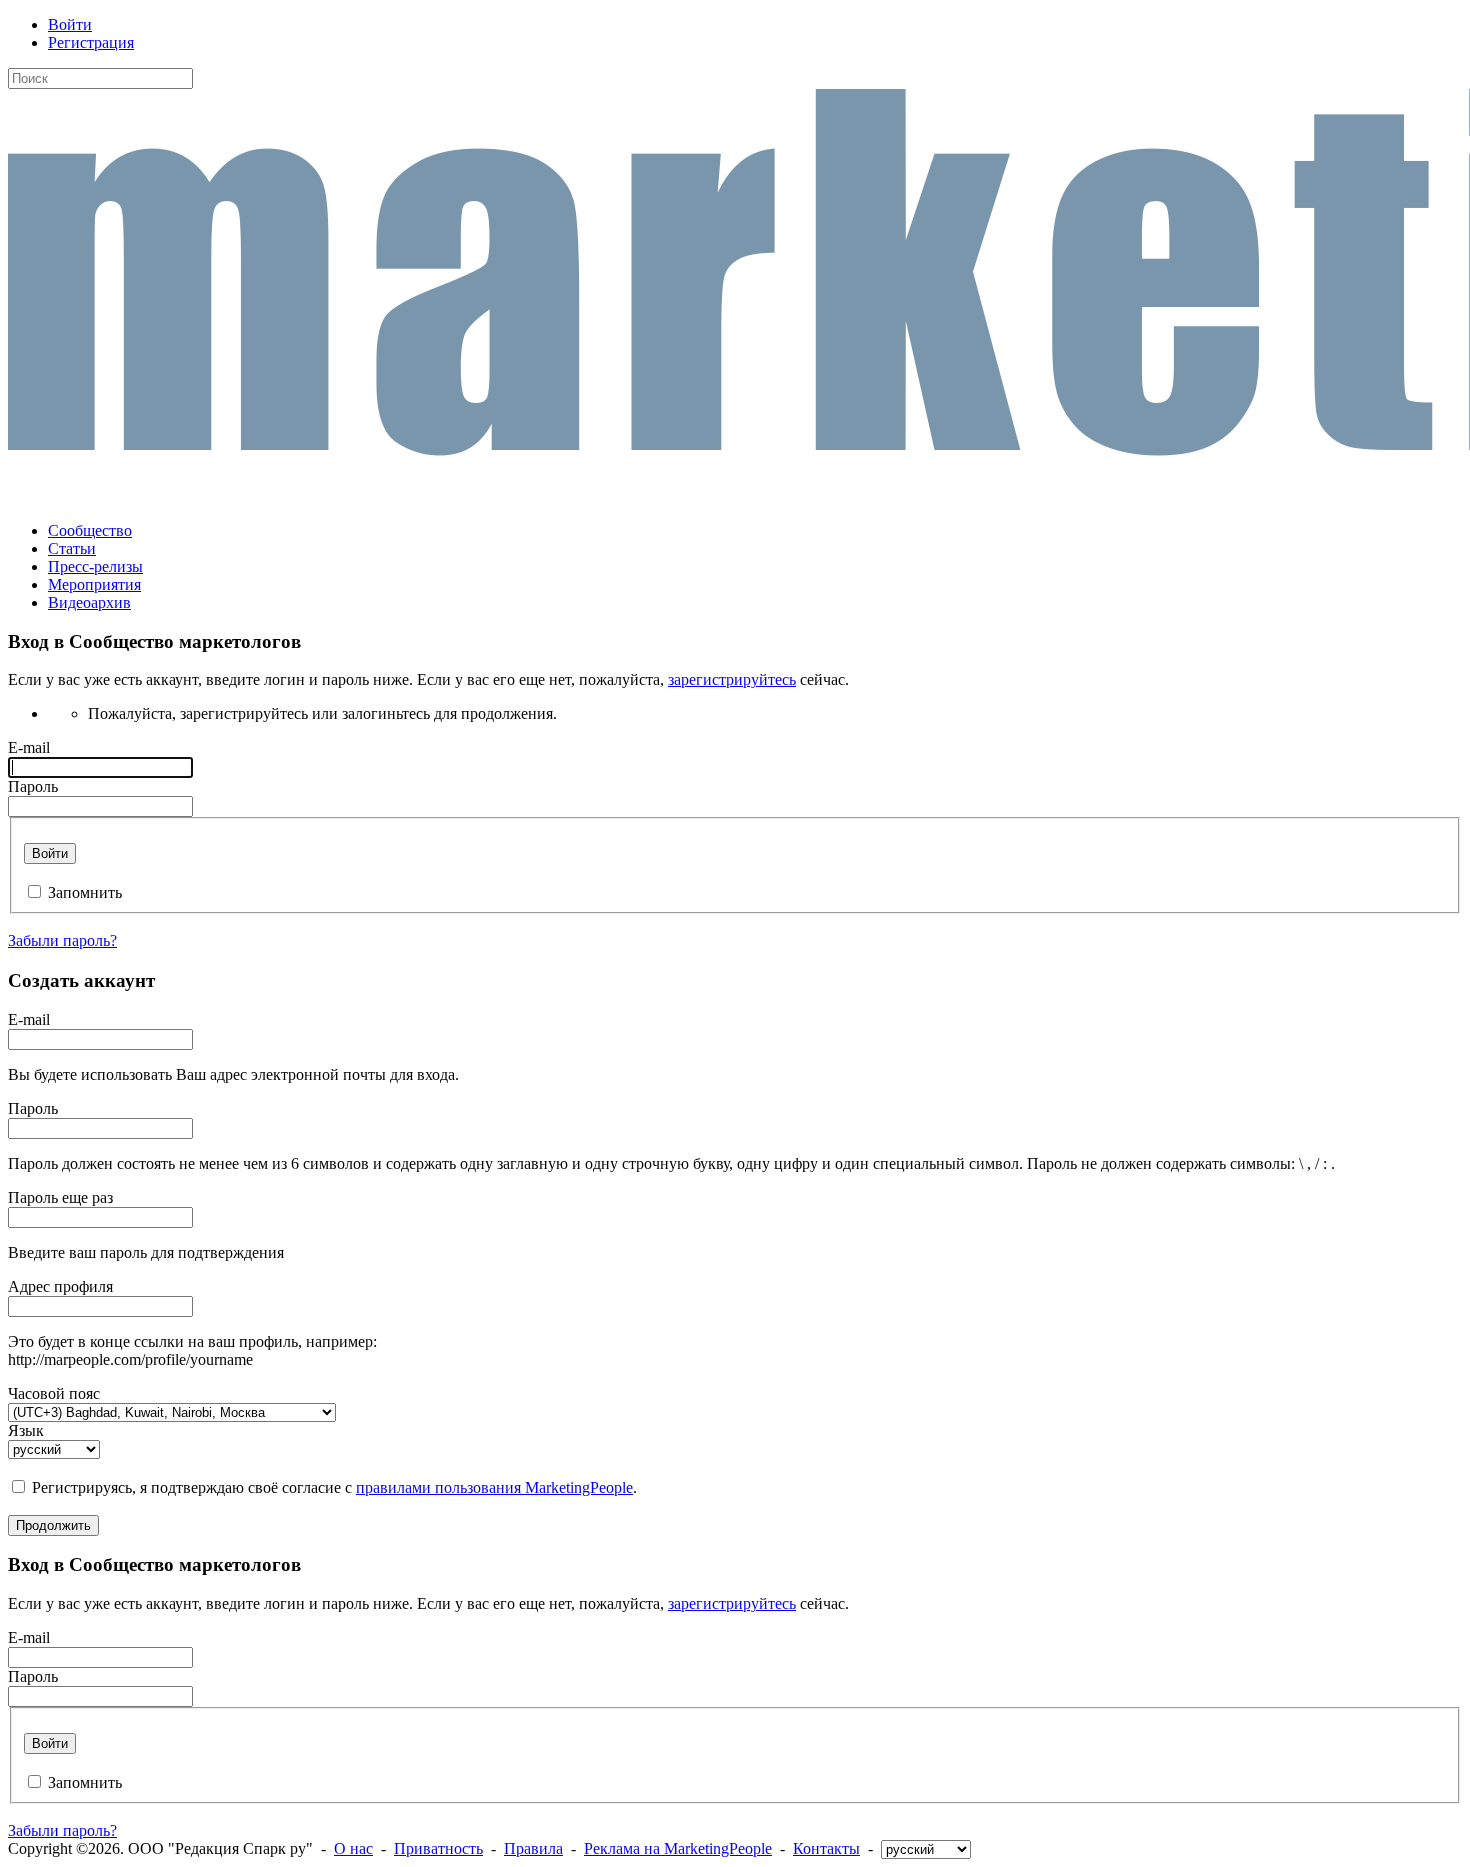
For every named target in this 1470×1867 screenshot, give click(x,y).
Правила (533, 1848)
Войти (70, 24)
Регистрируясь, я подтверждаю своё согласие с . (334, 1487)
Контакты (826, 1848)
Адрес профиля (60, 1286)
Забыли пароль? (62, 940)
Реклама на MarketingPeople (678, 1848)
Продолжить (53, 1525)
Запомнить (85, 892)
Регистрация (91, 42)
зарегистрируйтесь (732, 679)
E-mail (29, 747)
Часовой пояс (54, 1393)
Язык (26, 1430)
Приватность (438, 1848)
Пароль (33, 786)
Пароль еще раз (60, 1197)
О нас (353, 1848)
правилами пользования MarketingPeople (494, 1487)
